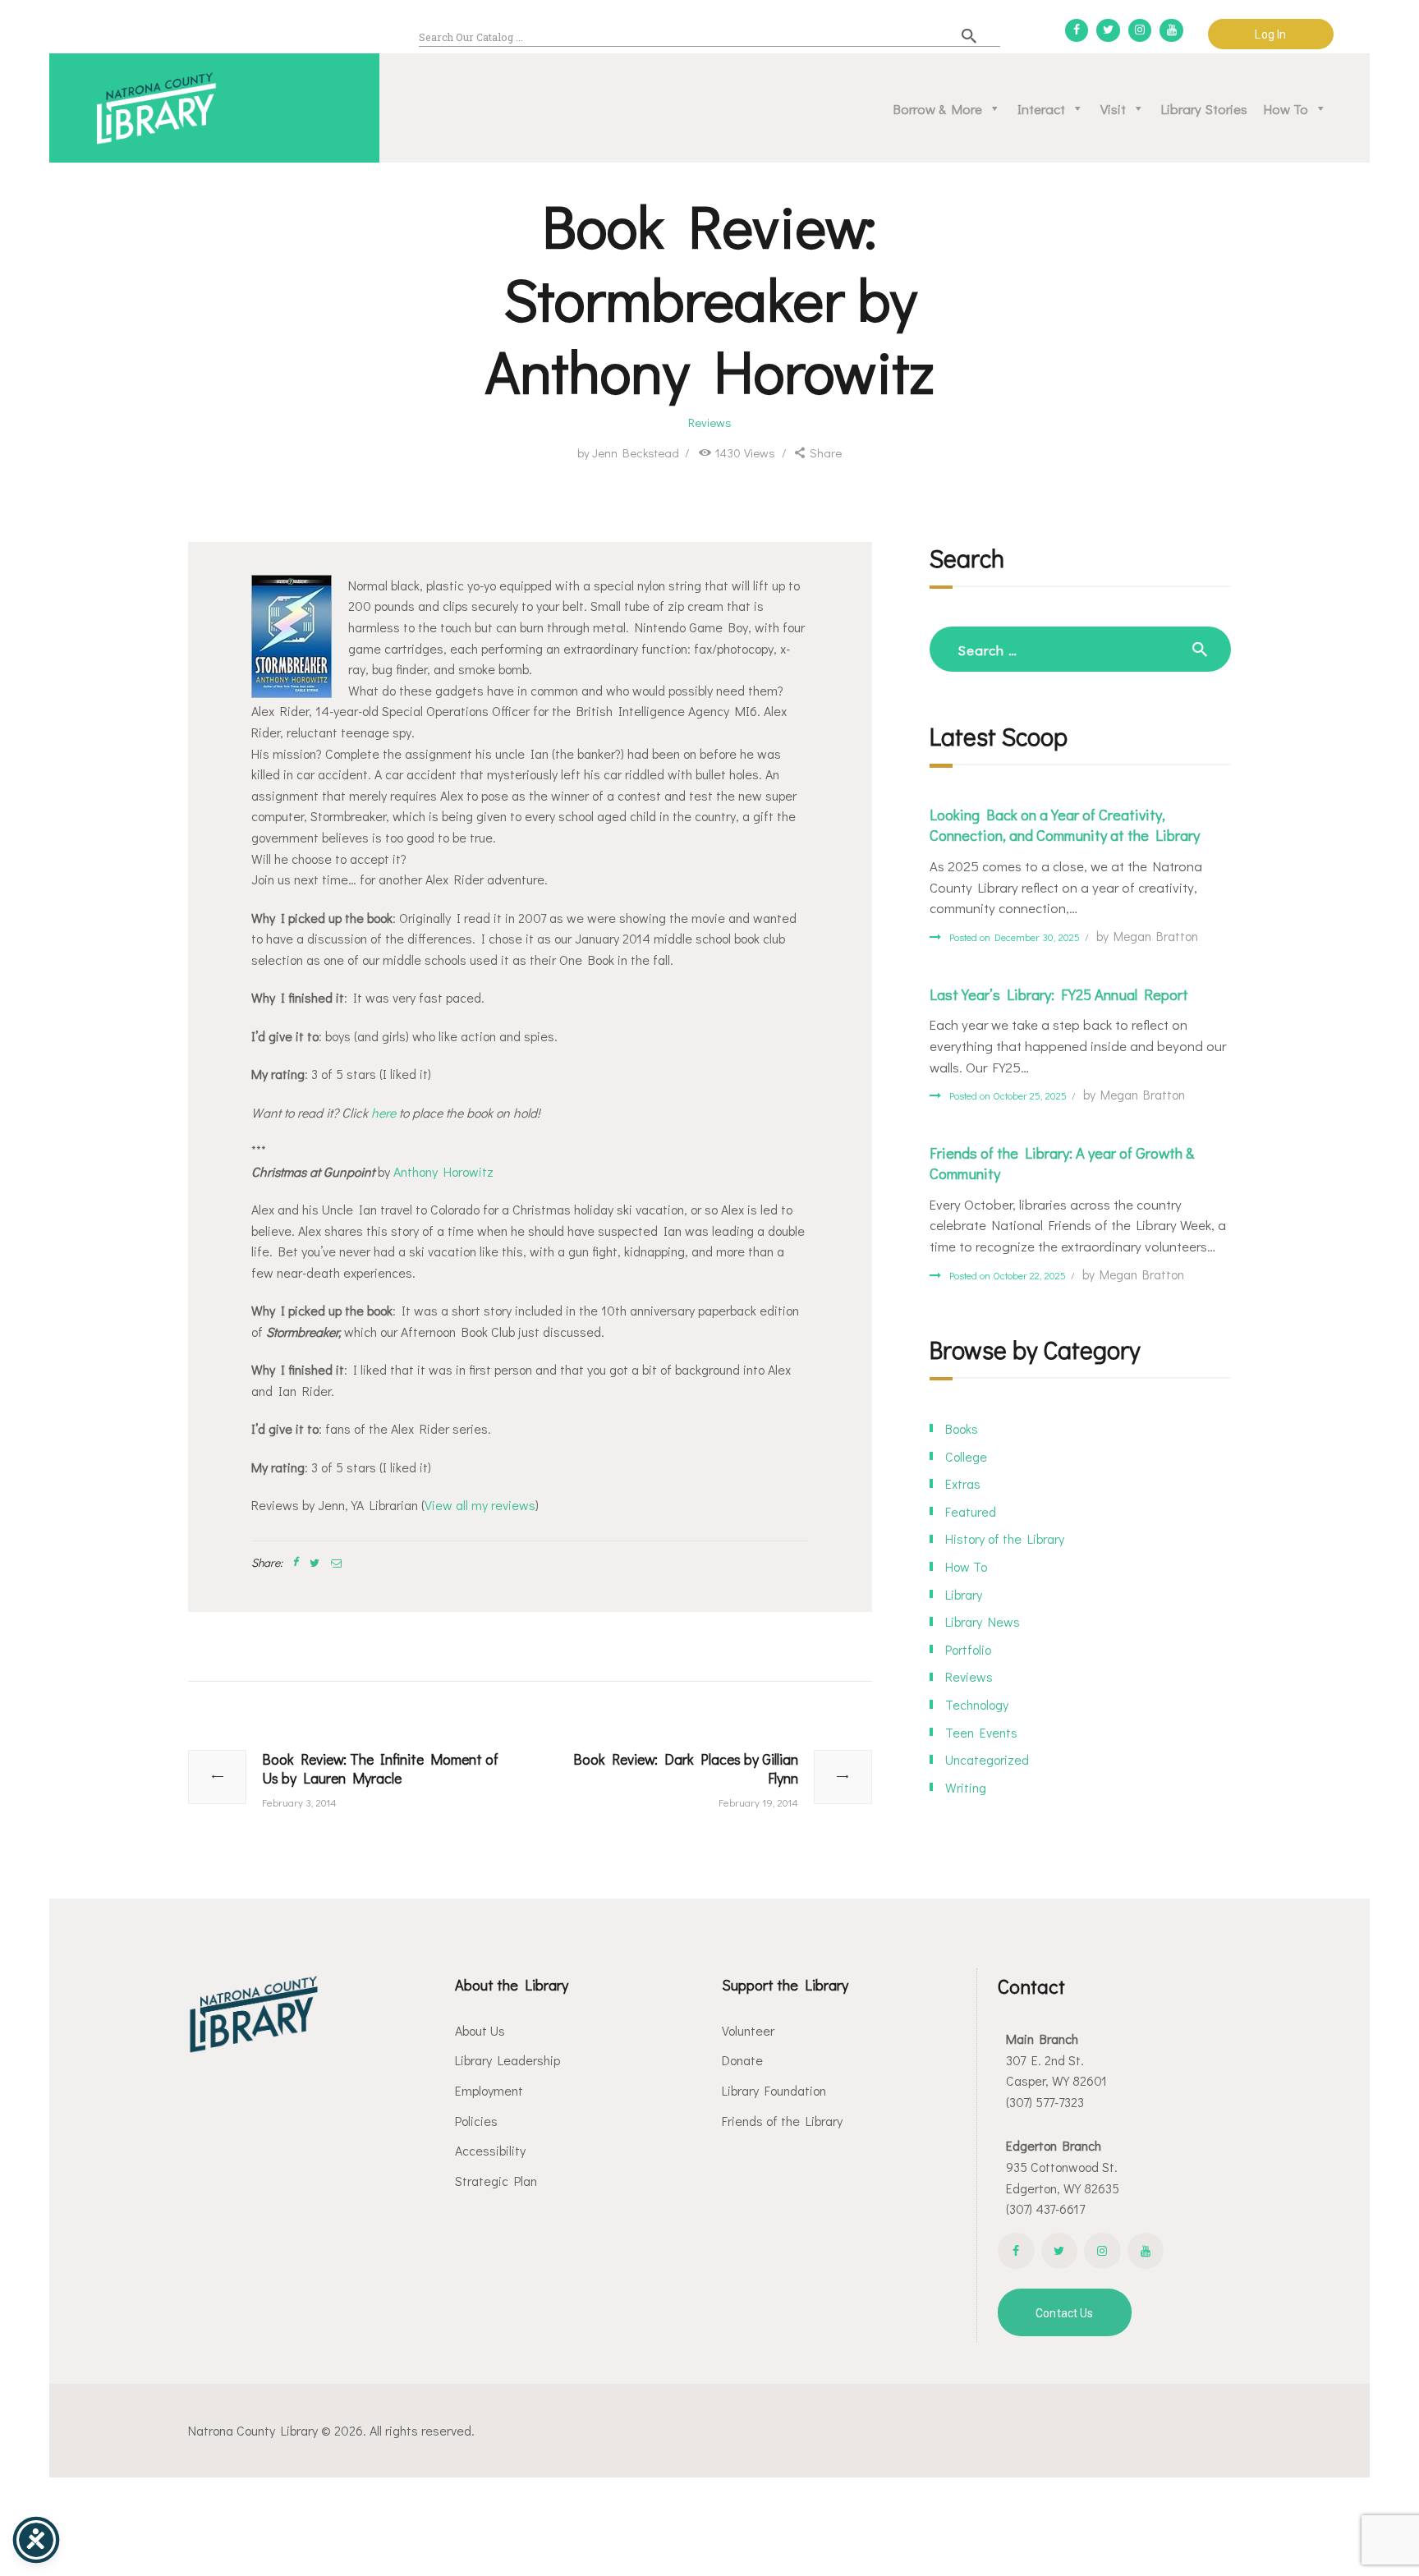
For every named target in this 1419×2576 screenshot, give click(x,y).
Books (962, 1428)
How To (1286, 108)
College (966, 1456)
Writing (966, 1787)
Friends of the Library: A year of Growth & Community (1062, 1163)
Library (964, 1594)
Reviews (710, 422)
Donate (742, 2060)
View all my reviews (480, 1505)
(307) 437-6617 (1045, 2209)
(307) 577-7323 (1045, 2102)
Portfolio (968, 1649)
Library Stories (1204, 108)
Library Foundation (774, 2090)
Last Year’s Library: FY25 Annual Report (1059, 994)
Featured (971, 1511)
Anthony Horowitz (443, 1171)
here (383, 1112)
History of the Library (1005, 1538)
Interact (1041, 108)
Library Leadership (507, 2060)
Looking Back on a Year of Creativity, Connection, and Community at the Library (1065, 825)
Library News (983, 1621)
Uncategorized (987, 1759)
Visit (1113, 108)
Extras (963, 1483)
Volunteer (748, 2030)
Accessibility (490, 2150)
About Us (480, 2030)
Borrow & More (938, 108)
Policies (476, 2121)
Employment (489, 2090)
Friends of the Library (782, 2121)
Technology (977, 1704)
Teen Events (981, 1732)
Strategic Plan (496, 2181)
